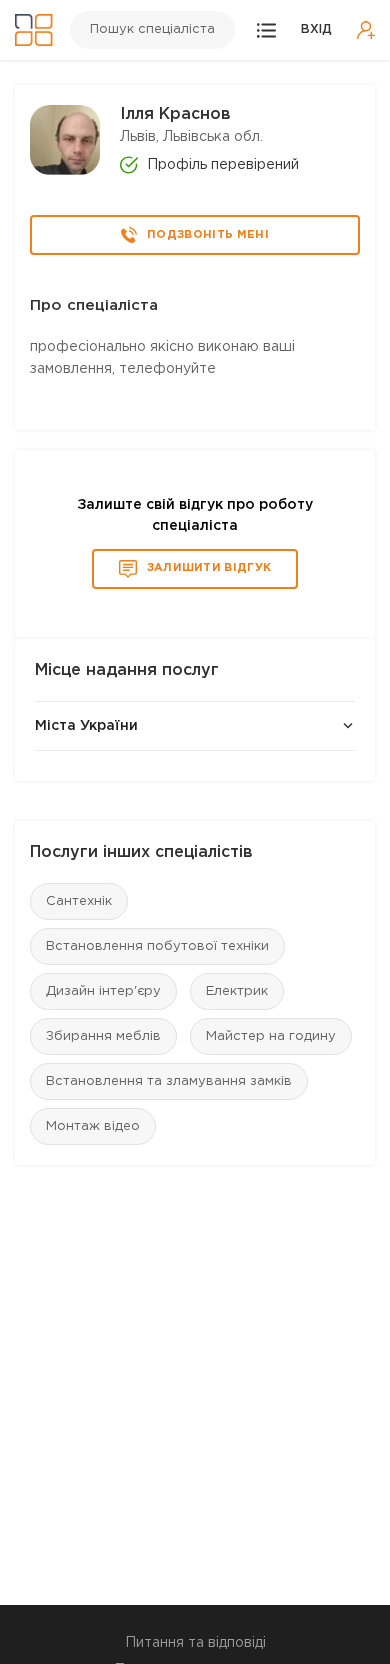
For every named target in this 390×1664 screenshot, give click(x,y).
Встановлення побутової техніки (157, 946)
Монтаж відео (93, 1126)
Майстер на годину (271, 1036)
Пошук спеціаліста (152, 29)
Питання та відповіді (195, 1643)
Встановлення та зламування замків (169, 1081)
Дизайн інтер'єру (103, 991)
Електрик (237, 991)
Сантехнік (79, 901)
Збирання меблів (103, 1036)
